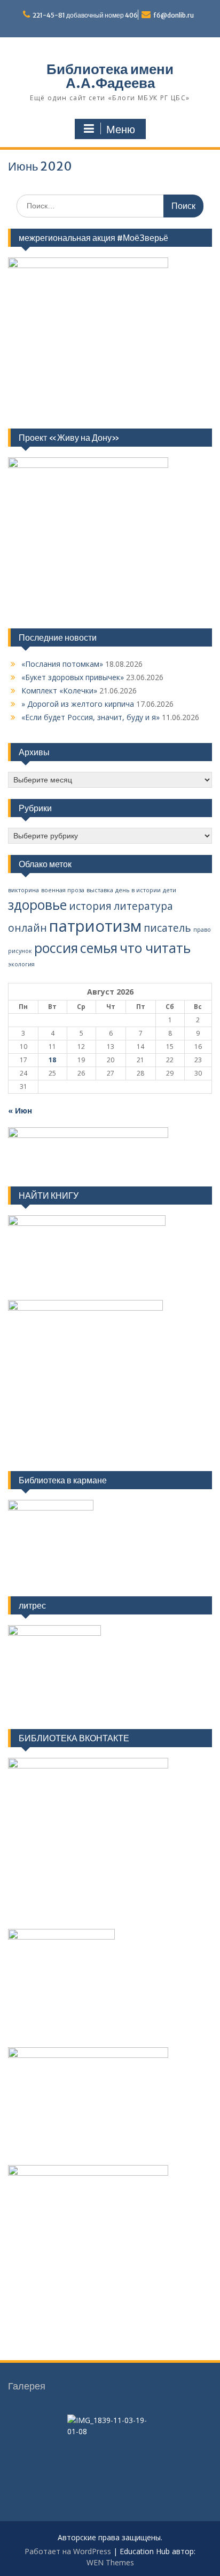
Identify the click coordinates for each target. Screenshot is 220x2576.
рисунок (20, 951)
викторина (23, 890)
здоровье (37, 905)
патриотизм (95, 926)
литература (143, 906)
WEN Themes (110, 2562)
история (90, 906)
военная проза (63, 890)
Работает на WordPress (68, 2551)
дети (170, 890)
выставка (100, 890)
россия (56, 948)
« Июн (20, 1111)
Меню (121, 130)
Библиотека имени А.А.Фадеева (110, 76)
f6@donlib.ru (174, 15)
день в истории (138, 890)
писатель (167, 928)
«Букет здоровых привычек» (73, 677)
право (202, 930)
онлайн (27, 928)
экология (21, 964)
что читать (155, 948)
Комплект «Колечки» (59, 691)
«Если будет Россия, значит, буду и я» (91, 717)
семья (99, 948)
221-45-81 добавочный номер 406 (85, 15)
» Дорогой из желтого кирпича (78, 704)
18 (52, 1060)
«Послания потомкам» (62, 664)
